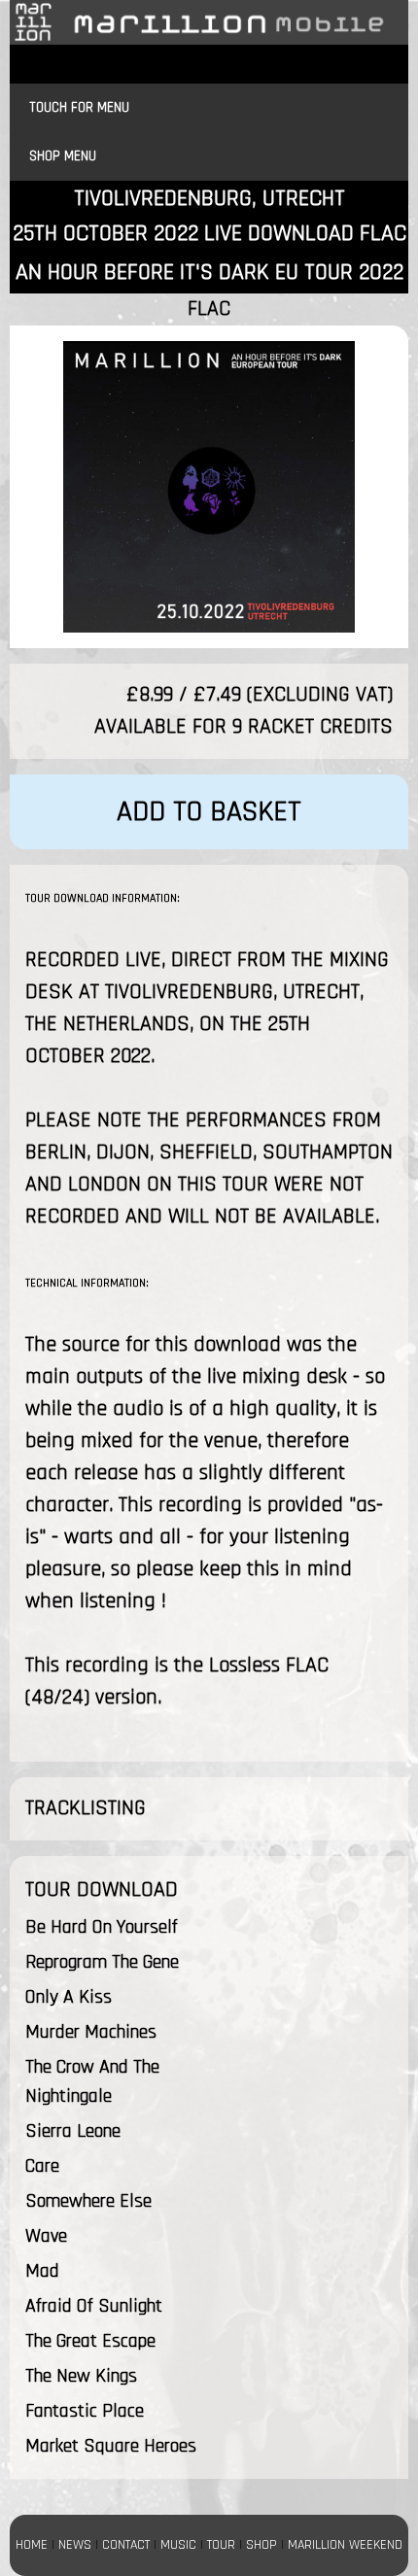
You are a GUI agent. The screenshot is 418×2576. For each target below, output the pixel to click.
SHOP (261, 2545)
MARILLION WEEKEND (345, 2545)
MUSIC (178, 2545)
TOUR (221, 2545)
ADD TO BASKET (209, 811)
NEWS (75, 2545)
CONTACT (126, 2545)
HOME (32, 2545)
